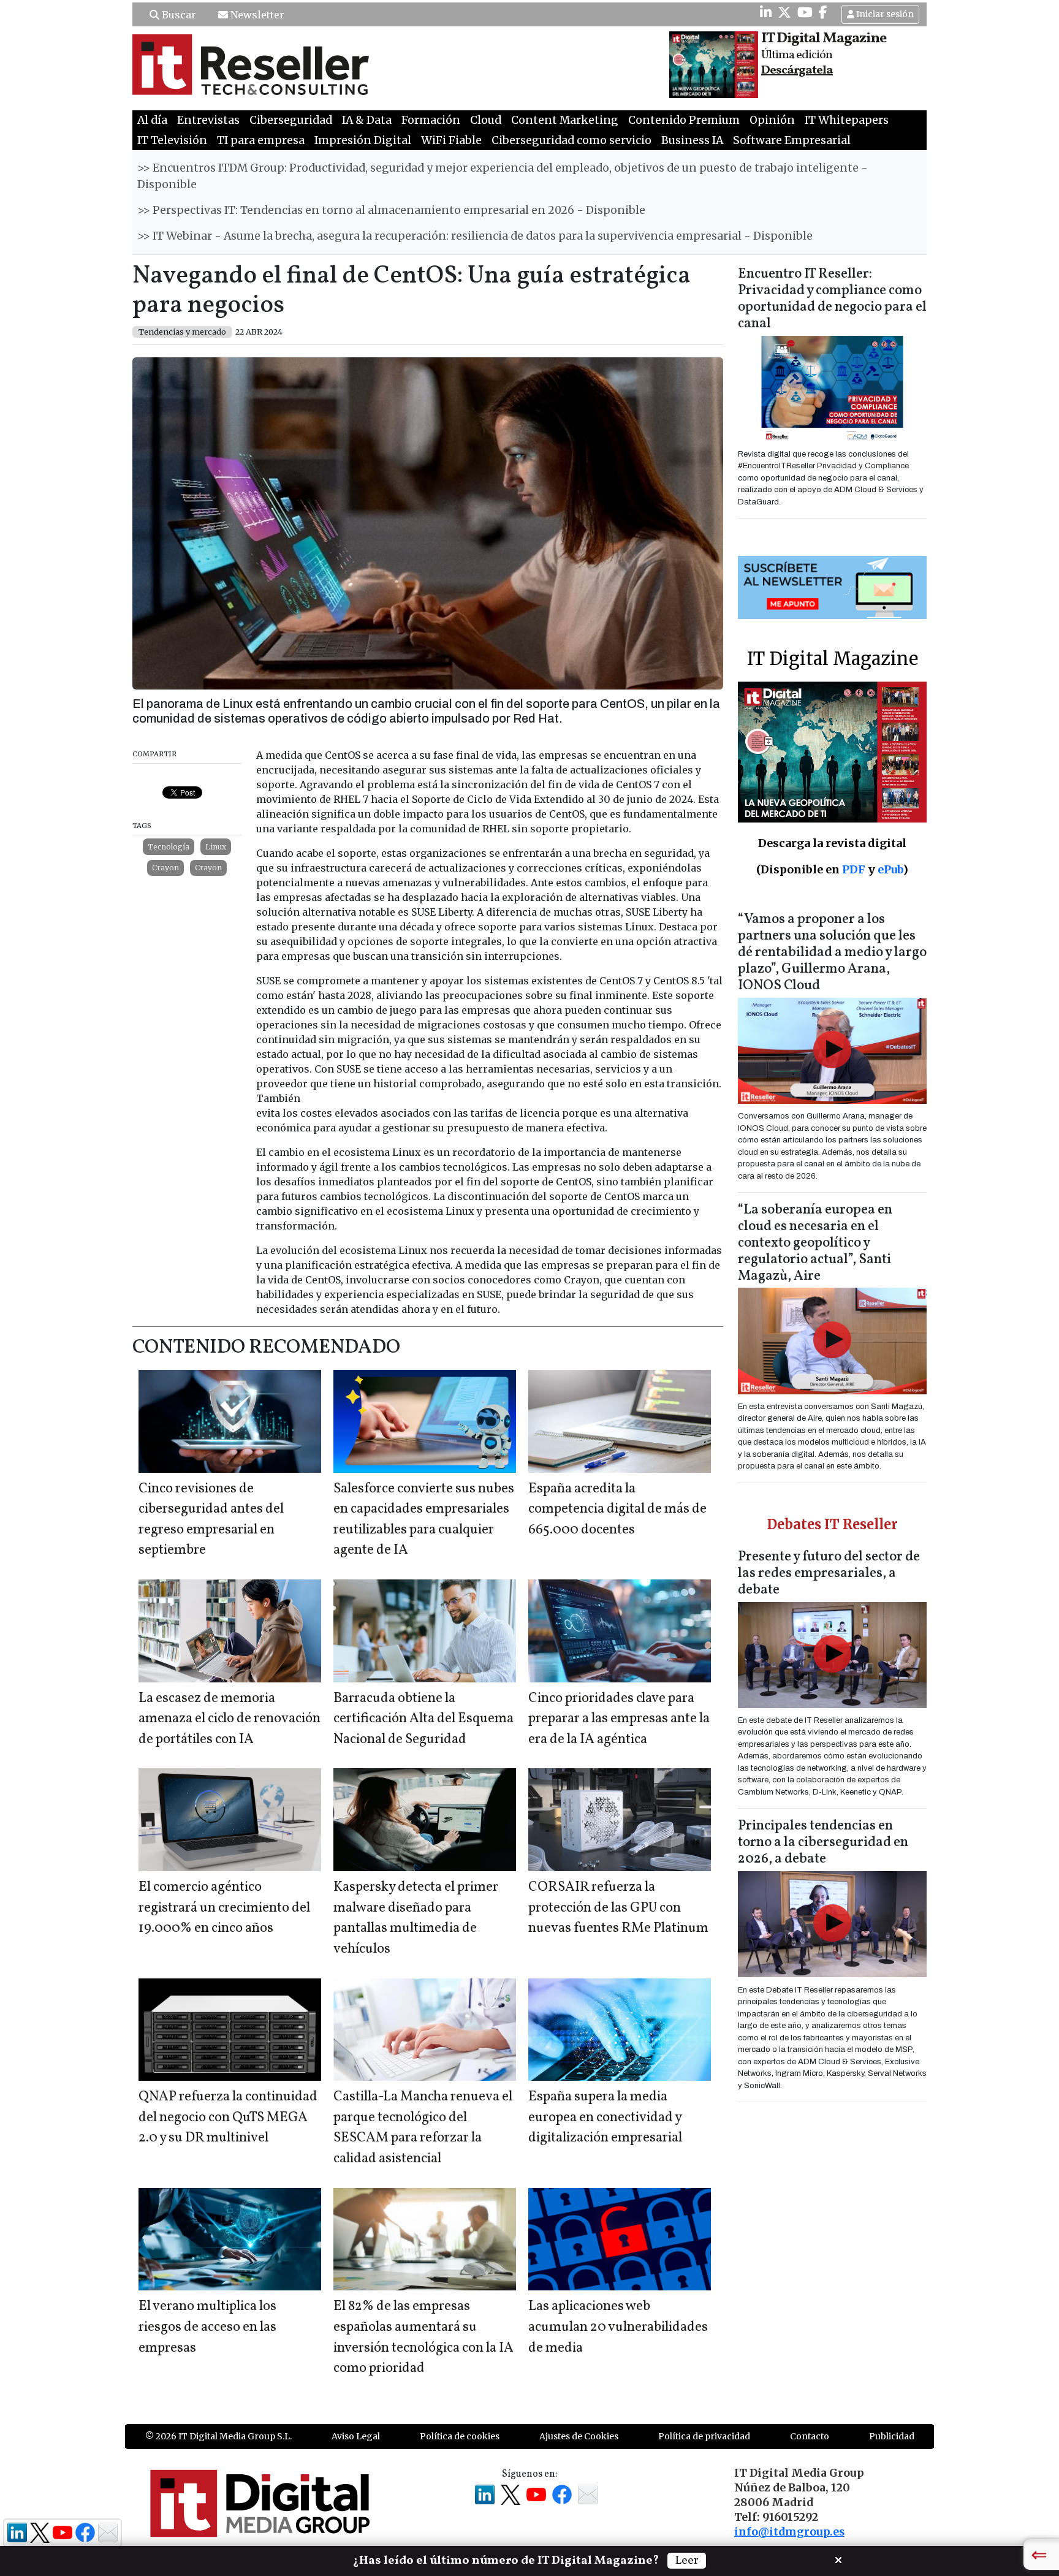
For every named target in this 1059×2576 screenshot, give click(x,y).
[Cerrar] (838, 2559)
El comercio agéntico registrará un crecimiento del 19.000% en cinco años (224, 1908)
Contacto (810, 2436)
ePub (890, 869)
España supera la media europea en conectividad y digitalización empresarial (605, 2118)
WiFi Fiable (451, 140)
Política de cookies (460, 2436)
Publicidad (892, 2436)
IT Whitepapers (847, 120)
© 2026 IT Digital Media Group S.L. (218, 2436)
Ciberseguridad (291, 120)
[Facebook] (823, 12)
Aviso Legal (356, 2436)
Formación (431, 120)
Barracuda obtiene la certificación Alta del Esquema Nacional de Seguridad (423, 1719)
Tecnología (169, 847)
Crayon (165, 868)
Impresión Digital (363, 140)
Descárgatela (797, 70)
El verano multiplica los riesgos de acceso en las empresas (207, 2327)
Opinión (772, 120)
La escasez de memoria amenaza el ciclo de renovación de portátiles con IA (230, 1719)
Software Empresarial (792, 140)
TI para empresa (261, 140)
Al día (152, 120)
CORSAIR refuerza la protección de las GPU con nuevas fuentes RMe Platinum (618, 1908)
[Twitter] (784, 12)
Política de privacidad (704, 2436)
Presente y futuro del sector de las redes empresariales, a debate (829, 1574)
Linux (216, 847)
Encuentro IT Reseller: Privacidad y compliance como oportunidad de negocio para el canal (832, 299)
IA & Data (367, 120)
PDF (854, 869)
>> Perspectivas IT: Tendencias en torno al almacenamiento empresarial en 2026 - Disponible (391, 210)
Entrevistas (208, 120)
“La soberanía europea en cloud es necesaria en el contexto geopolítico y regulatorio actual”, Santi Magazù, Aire (815, 1243)
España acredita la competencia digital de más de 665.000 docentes (617, 1510)
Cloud (486, 120)
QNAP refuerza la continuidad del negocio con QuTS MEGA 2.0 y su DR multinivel (228, 2118)
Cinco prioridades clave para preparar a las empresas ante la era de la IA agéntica (619, 1719)
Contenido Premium (684, 120)
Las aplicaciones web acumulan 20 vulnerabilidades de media (618, 2327)
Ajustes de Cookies (579, 2436)
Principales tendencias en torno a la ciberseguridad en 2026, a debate (823, 1843)
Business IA (692, 140)
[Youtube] (805, 12)
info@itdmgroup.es (789, 2532)
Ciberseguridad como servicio (571, 140)
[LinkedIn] (766, 12)
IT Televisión (172, 140)
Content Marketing (565, 120)
